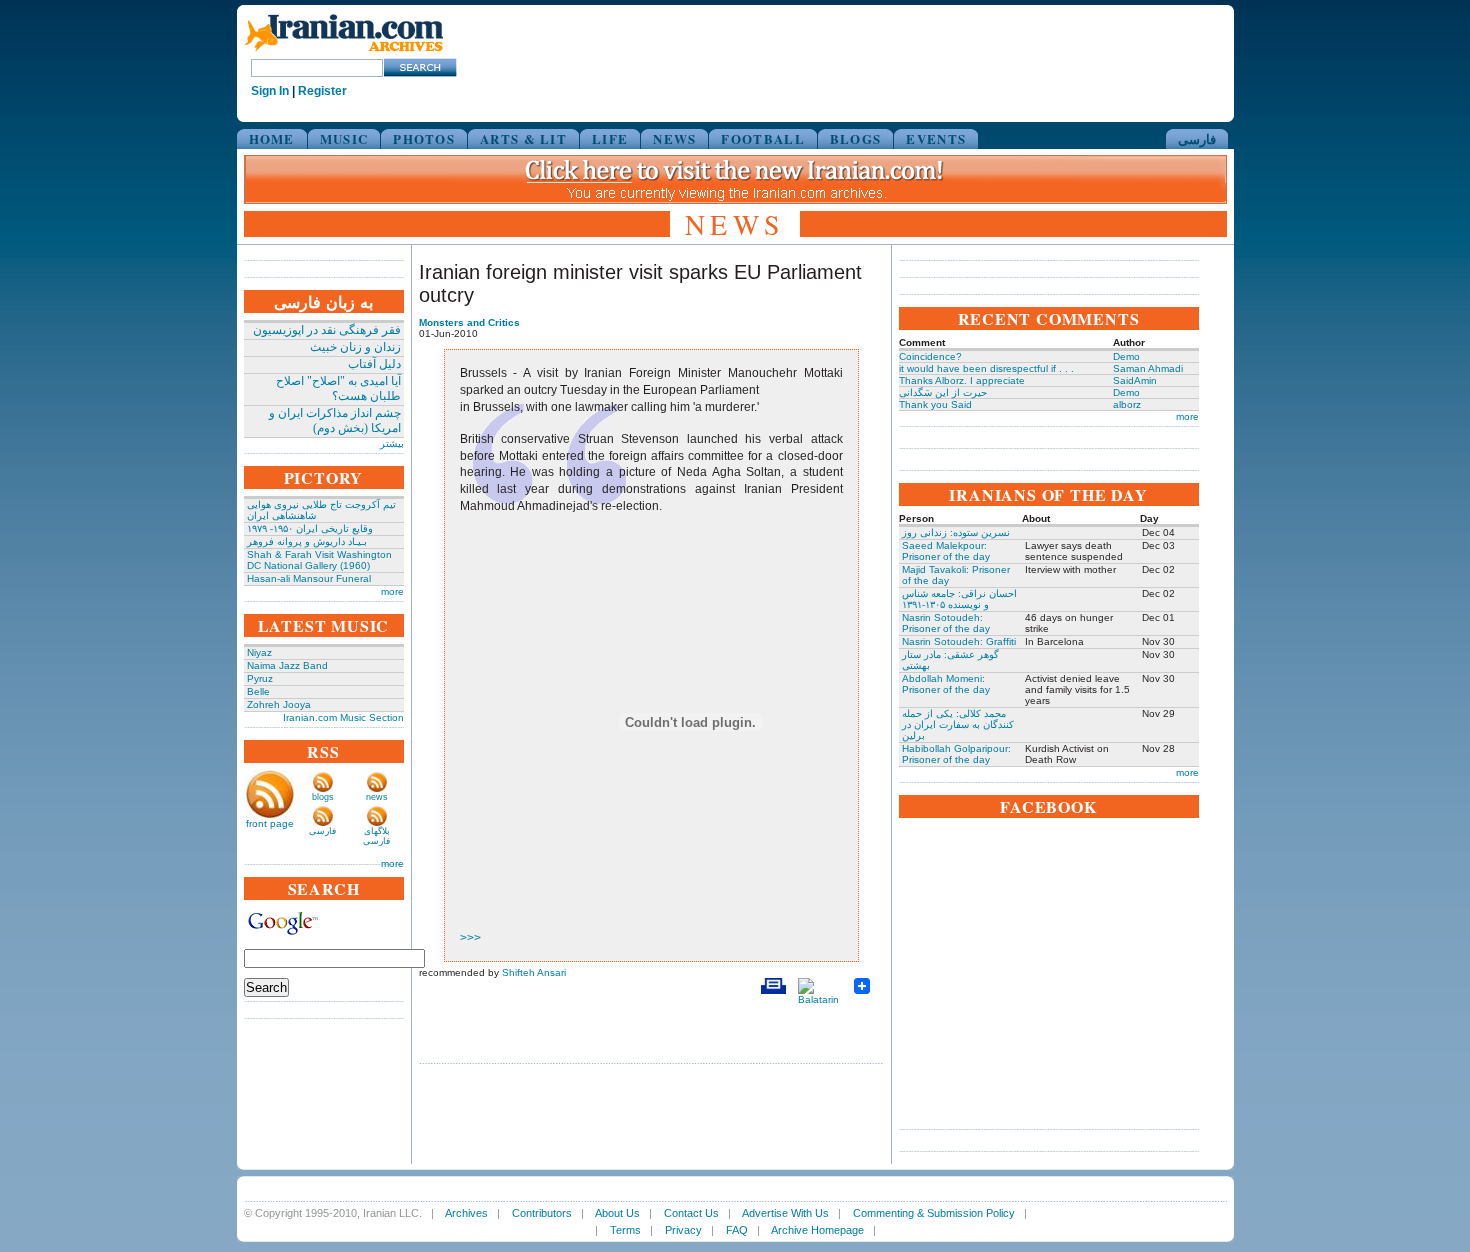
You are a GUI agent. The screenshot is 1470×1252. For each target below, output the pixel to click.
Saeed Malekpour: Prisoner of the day (946, 551)
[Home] (344, 52)
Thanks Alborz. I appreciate (962, 380)
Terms (625, 1230)
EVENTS (936, 138)
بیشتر (392, 443)
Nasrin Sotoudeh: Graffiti (959, 641)
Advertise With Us (785, 1213)
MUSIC (344, 138)
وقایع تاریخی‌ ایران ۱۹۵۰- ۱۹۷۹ (310, 528)
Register (322, 91)
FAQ (737, 1230)
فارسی (1197, 138)
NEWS (674, 138)
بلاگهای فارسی (376, 836)
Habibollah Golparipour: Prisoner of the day (956, 754)
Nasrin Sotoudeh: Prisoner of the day (946, 623)
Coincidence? (930, 356)
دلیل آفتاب (374, 364)
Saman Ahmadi (1148, 368)
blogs (323, 797)
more (392, 591)
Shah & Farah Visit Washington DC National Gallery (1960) (319, 560)
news (377, 797)
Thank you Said (935, 404)
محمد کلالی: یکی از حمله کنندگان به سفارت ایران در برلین (958, 724)
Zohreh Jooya (279, 704)
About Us (617, 1213)
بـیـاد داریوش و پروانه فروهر (307, 541)
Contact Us (691, 1213)
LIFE (610, 138)
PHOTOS (424, 138)
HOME (272, 138)
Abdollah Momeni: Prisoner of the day (946, 684)
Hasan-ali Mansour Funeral (309, 578)
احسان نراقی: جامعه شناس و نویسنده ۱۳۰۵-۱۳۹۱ (959, 599)
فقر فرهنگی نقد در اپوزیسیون (327, 330)
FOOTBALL (762, 138)
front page (270, 823)
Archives (466, 1213)
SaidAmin (1135, 380)
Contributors (542, 1213)
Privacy (683, 1230)
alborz (1127, 404)
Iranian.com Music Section (343, 717)
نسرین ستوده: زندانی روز (956, 532)
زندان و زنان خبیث (355, 347)
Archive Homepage (817, 1230)
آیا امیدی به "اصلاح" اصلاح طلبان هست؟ (338, 388)
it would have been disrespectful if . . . (986, 368)
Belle (258, 691)
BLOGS (856, 138)
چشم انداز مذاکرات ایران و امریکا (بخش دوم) (335, 420)
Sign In (270, 91)
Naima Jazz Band (287, 665)
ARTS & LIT (523, 138)
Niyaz (259, 652)
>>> (470, 938)
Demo (1126, 356)
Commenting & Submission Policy (934, 1213)
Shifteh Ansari (534, 972)
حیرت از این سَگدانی (943, 392)
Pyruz (260, 678)
